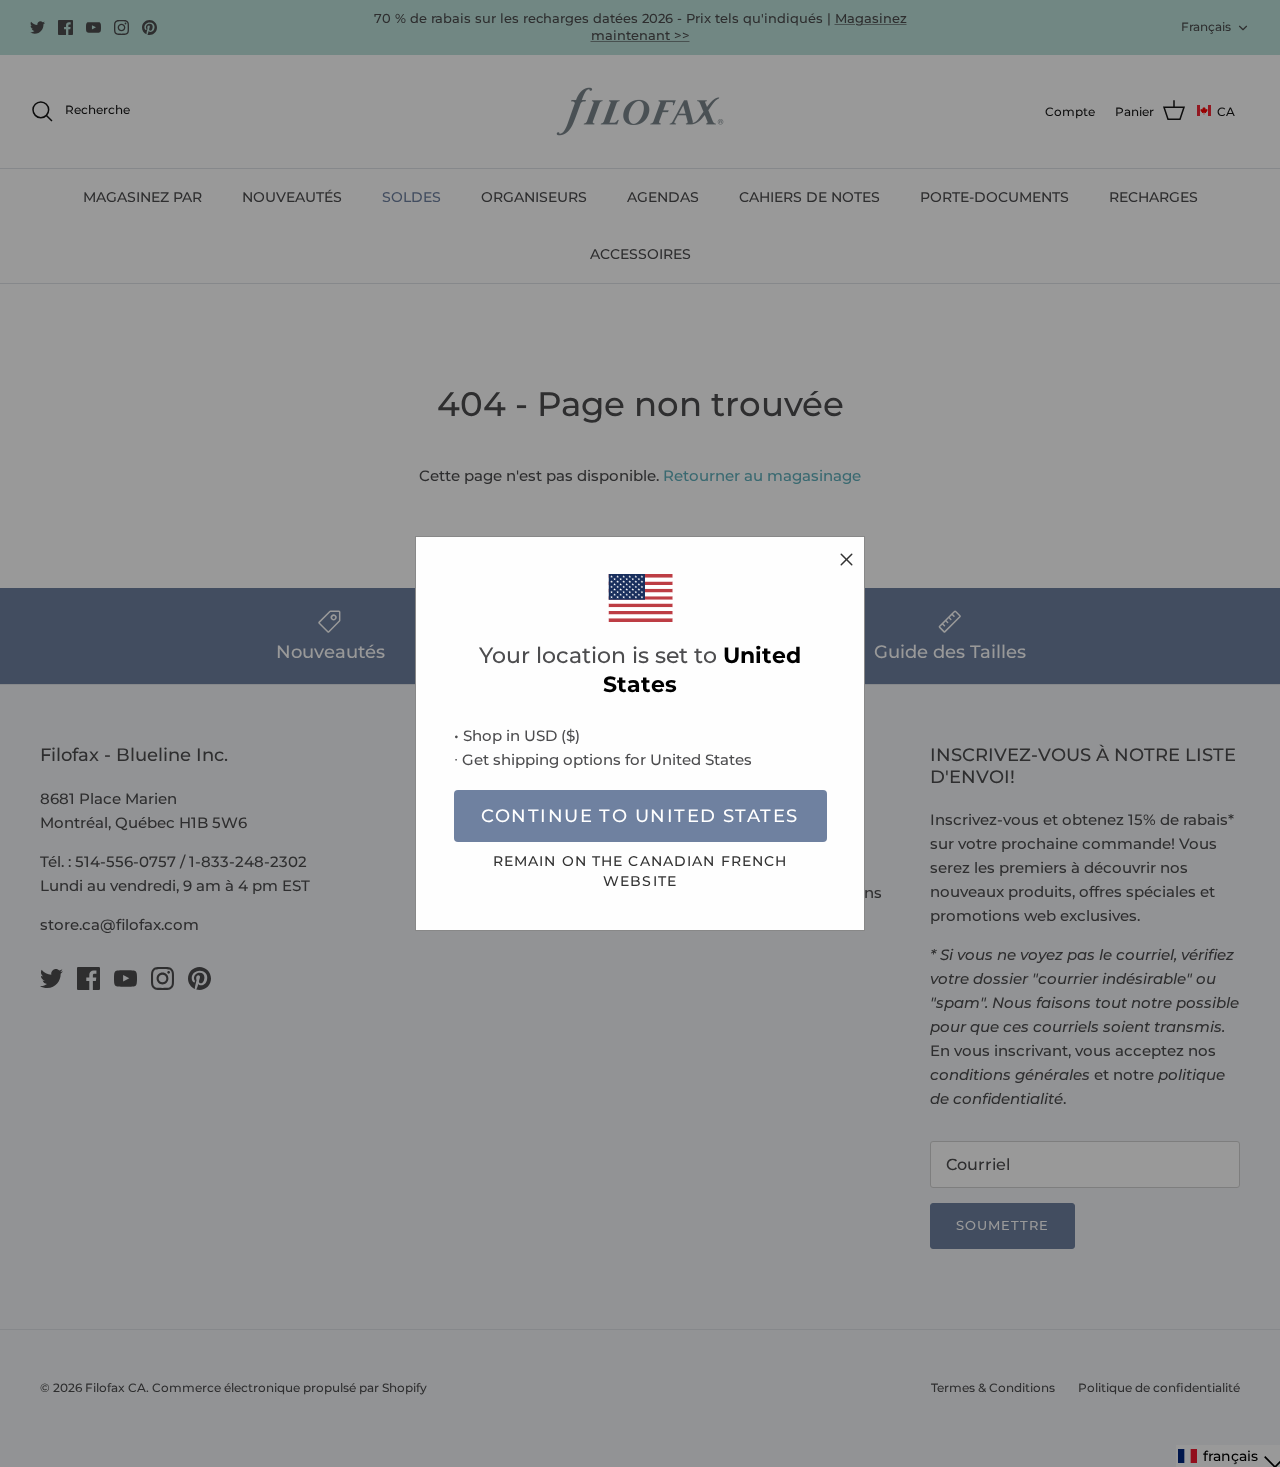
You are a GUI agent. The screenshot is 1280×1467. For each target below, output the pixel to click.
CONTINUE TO (639, 816)
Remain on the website (640, 870)
